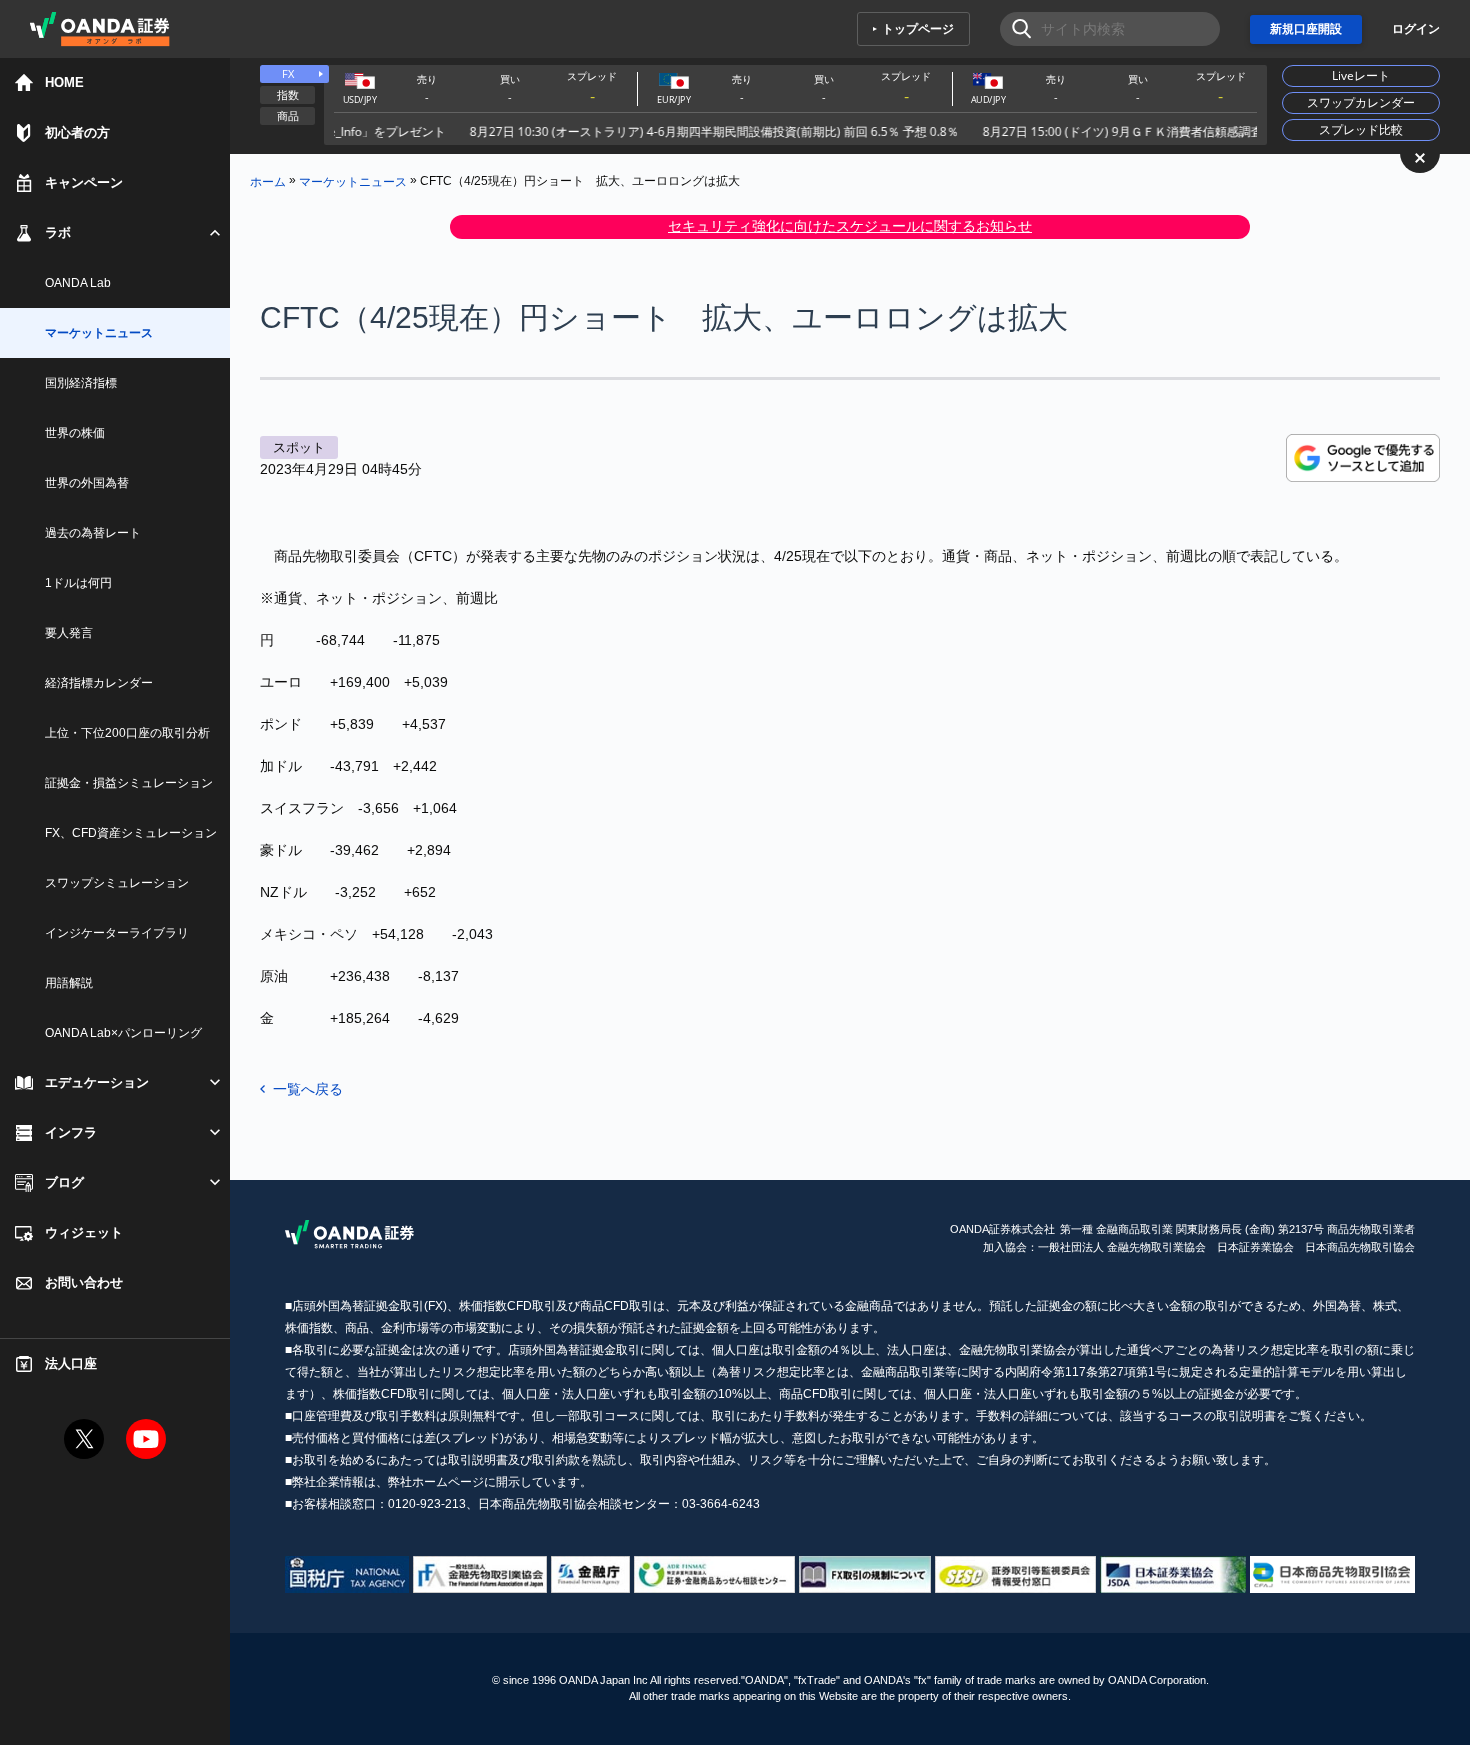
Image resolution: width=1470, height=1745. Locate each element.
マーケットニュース (353, 181)
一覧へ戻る (308, 1089)
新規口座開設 (1306, 29)
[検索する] (1015, 29)
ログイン (1416, 29)
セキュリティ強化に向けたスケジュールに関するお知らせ (850, 226)
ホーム (268, 181)
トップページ (918, 29)
